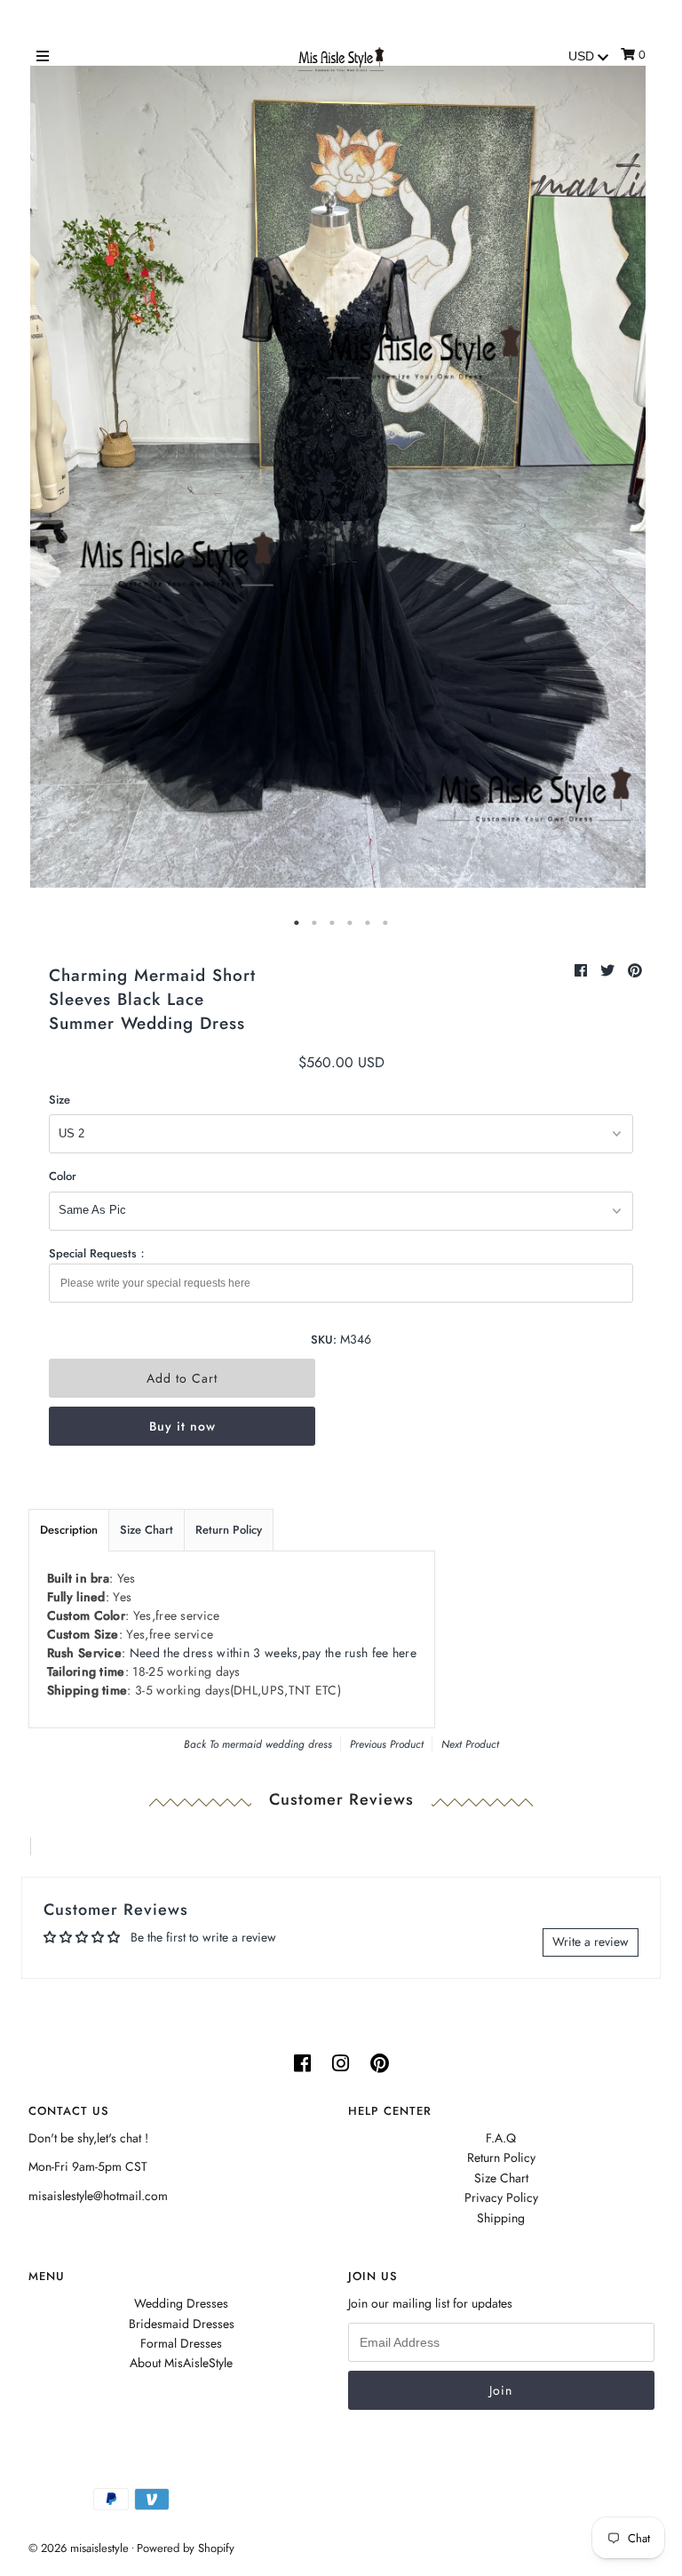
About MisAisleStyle (181, 2363)
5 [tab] (368, 923)
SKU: (324, 1340)
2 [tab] (314, 923)
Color (63, 1176)
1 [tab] (297, 923)
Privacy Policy (501, 2197)
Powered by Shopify (186, 2548)
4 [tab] (350, 923)
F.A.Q (501, 2138)
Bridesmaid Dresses (182, 2324)
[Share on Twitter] (610, 971)
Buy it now (182, 1426)
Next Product (470, 1744)
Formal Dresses (181, 2343)
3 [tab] (332, 923)
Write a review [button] (591, 1942)
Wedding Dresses (181, 2303)
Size (59, 1100)
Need (273, 1653)
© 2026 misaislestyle (79, 2548)
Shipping (501, 2218)
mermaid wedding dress (277, 1744)
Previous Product (387, 1744)
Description (69, 1530)
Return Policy (229, 1530)
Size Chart (147, 1530)
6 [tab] (385, 923)
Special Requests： (99, 1253)
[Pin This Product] (635, 971)
